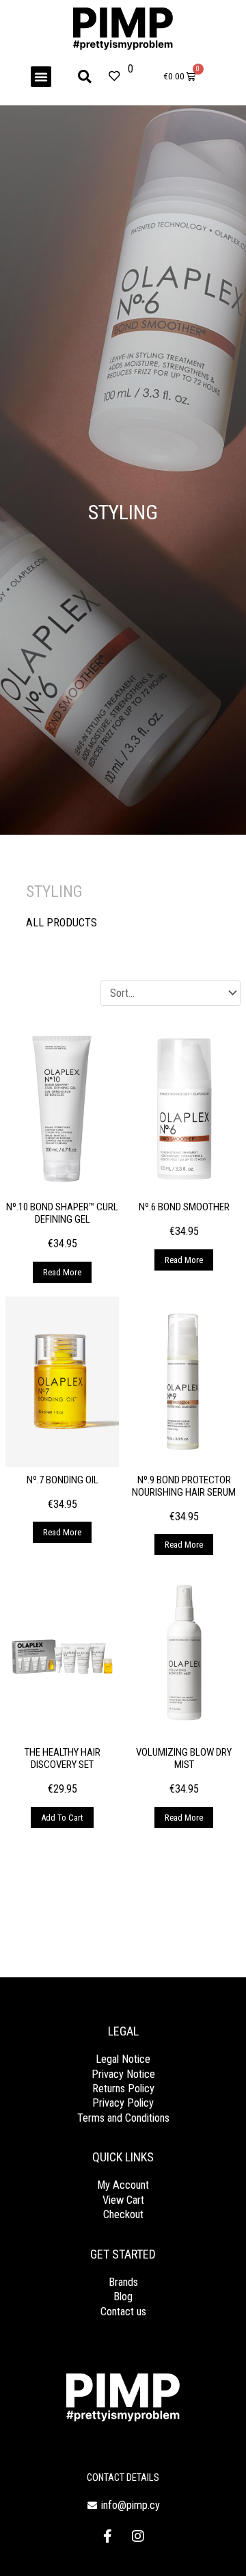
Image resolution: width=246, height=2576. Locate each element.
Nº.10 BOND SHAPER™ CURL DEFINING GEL (62, 1213)
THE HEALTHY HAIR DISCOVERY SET (63, 1758)
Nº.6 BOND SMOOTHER (184, 1207)
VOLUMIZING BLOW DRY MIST (184, 1758)
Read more (62, 1272)
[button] (41, 77)
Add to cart (62, 1818)
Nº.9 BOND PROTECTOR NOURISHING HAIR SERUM (184, 1486)
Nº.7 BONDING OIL (63, 1480)
